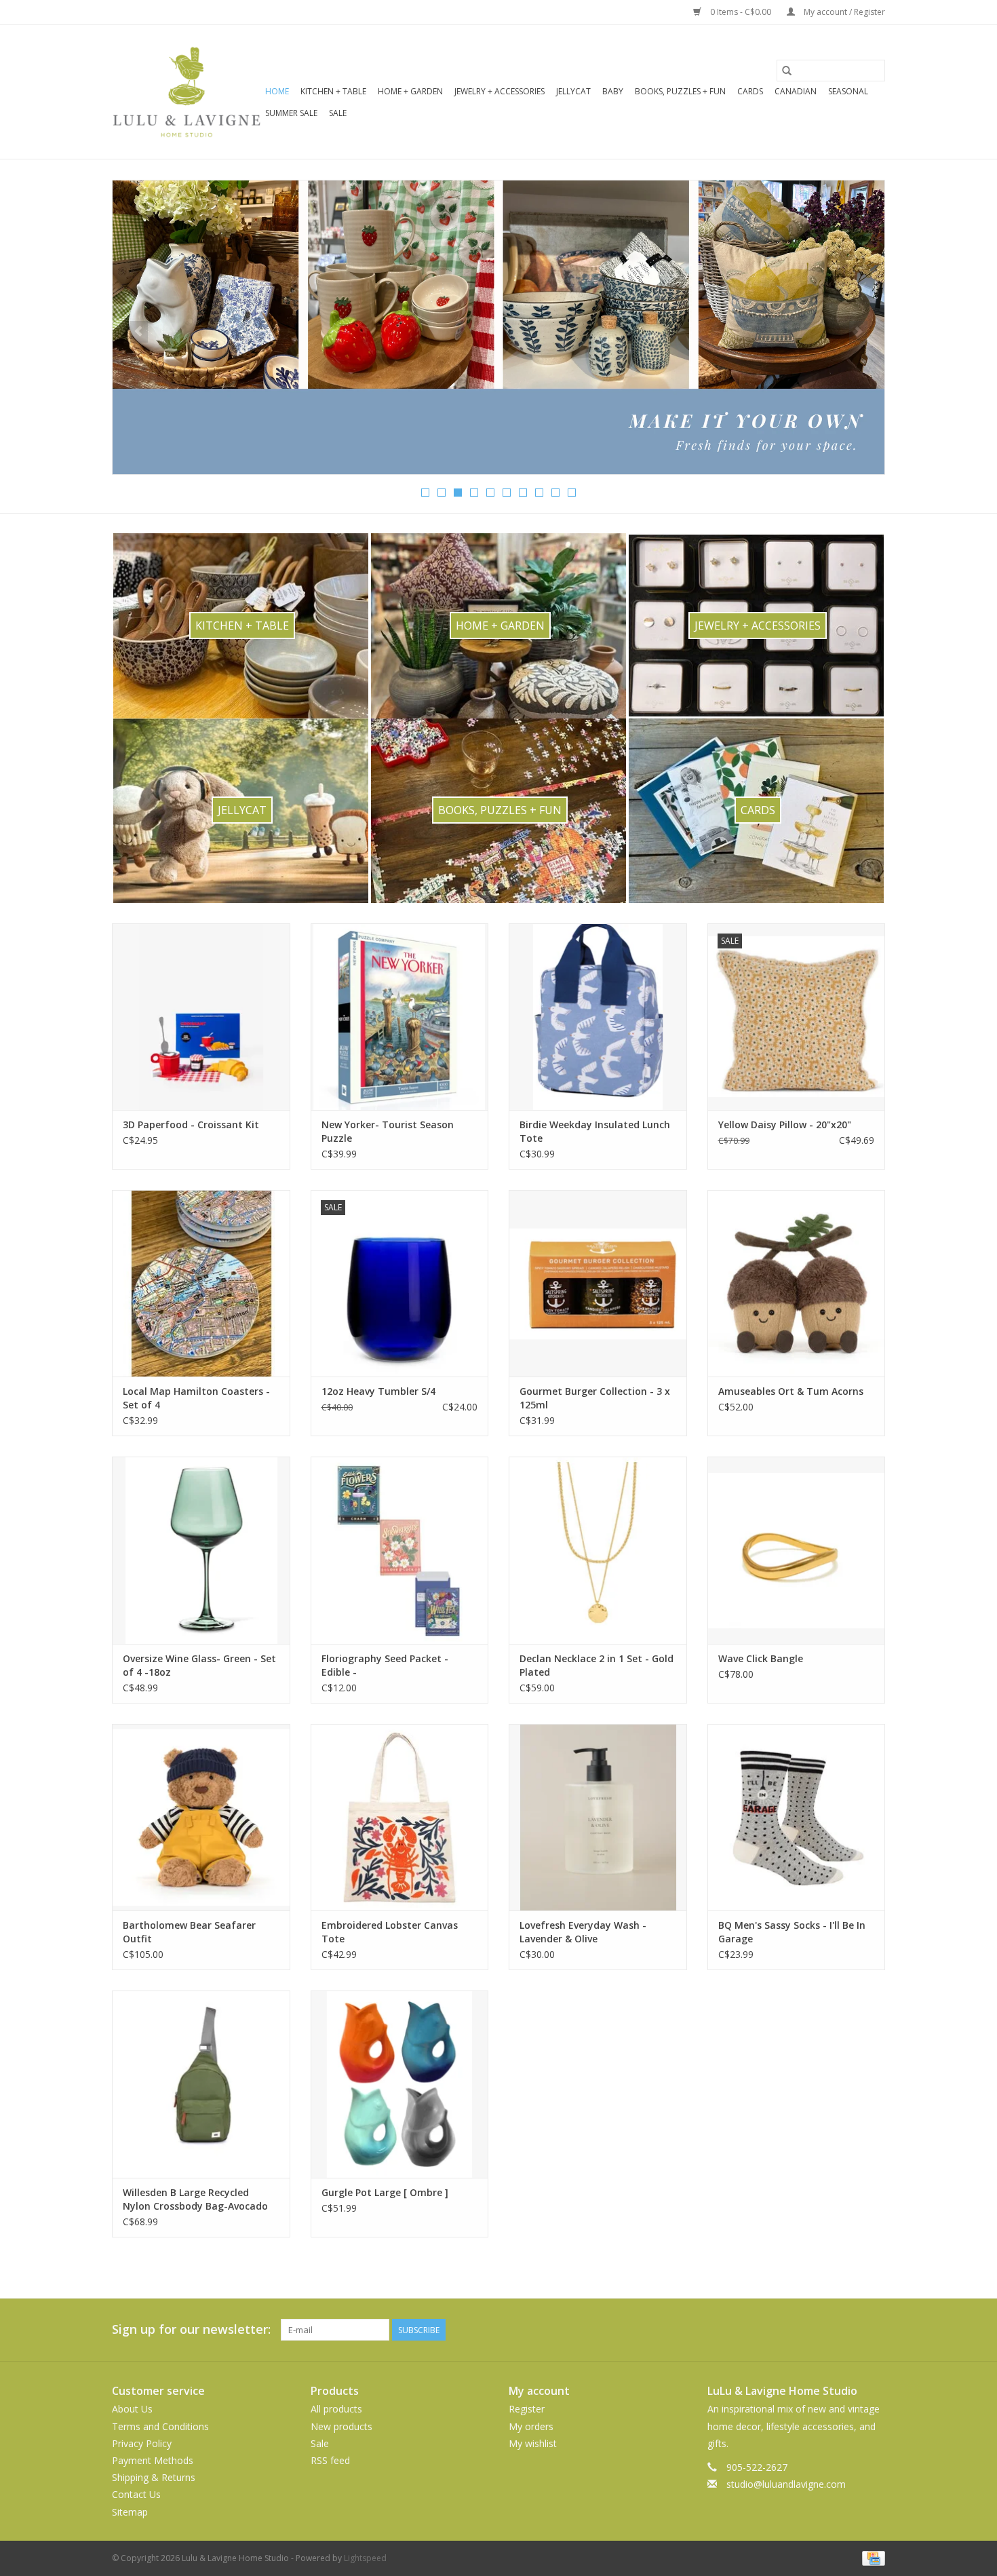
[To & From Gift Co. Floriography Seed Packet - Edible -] (400, 1550)
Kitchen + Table (333, 91)
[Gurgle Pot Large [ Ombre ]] (400, 2084)
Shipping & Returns (154, 2477)
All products (336, 2409)
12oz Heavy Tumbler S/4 (378, 1391)
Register (527, 2409)
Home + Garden (410, 91)
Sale (338, 113)
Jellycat (573, 91)
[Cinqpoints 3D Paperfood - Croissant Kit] (201, 1017)
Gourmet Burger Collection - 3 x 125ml (595, 1398)
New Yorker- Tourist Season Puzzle (388, 1131)
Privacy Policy (142, 2443)
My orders (531, 2426)
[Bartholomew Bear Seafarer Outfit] (201, 1817)
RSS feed (330, 2460)
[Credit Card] (871, 2557)
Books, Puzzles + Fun (680, 91)
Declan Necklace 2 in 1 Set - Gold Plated (597, 1665)
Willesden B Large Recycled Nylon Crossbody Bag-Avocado (195, 2199)
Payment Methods (153, 2460)
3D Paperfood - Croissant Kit (191, 1124)
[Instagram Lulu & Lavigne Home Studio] (874, 2330)
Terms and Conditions (160, 2426)
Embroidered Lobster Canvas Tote (390, 1932)
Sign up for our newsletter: (191, 2329)
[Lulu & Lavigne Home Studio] (187, 92)
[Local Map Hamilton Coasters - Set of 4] (201, 1283)
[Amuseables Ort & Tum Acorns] (797, 1283)
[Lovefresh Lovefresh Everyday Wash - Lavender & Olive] (598, 1817)
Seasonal (848, 91)
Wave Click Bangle (761, 1658)
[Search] (787, 71)
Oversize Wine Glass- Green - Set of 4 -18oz (199, 1665)
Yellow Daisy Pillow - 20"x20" (785, 1124)
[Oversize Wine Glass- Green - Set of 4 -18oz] (201, 1550)
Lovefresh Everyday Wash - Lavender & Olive (583, 1932)
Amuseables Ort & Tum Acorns (791, 1391)
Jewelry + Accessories (500, 91)
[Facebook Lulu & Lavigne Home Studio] (825, 2330)
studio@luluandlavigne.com (786, 2484)
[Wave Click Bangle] (797, 1550)
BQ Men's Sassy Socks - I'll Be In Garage (792, 1932)
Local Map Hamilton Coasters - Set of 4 (196, 1398)
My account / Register (843, 12)
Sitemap (130, 2512)
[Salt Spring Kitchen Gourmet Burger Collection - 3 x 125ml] (598, 1283)
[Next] (858, 332)
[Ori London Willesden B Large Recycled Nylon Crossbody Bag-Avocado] (201, 2084)
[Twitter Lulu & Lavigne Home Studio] (850, 2330)
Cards (750, 91)
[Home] (498, 327)
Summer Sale (291, 113)
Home (277, 91)
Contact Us (136, 2494)
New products (341, 2426)
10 (572, 493)
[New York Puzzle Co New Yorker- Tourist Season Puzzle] (400, 1017)
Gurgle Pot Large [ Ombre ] (385, 2192)
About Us (132, 2409)
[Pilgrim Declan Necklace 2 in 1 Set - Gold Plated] (598, 1550)
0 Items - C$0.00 (741, 12)
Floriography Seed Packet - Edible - (385, 1665)
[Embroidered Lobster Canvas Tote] (400, 1817)
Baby (613, 91)
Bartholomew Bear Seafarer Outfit (189, 1932)
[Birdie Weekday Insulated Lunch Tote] (598, 1017)
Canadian (796, 91)
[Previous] (139, 332)
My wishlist (533, 2443)
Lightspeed (365, 2558)
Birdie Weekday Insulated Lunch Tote (595, 1131)
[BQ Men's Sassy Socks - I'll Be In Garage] (797, 1817)
